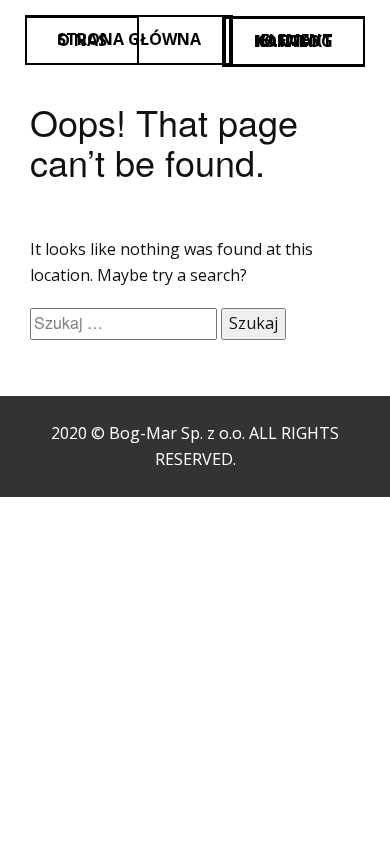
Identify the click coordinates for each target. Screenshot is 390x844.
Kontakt (293, 41)
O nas (82, 40)
